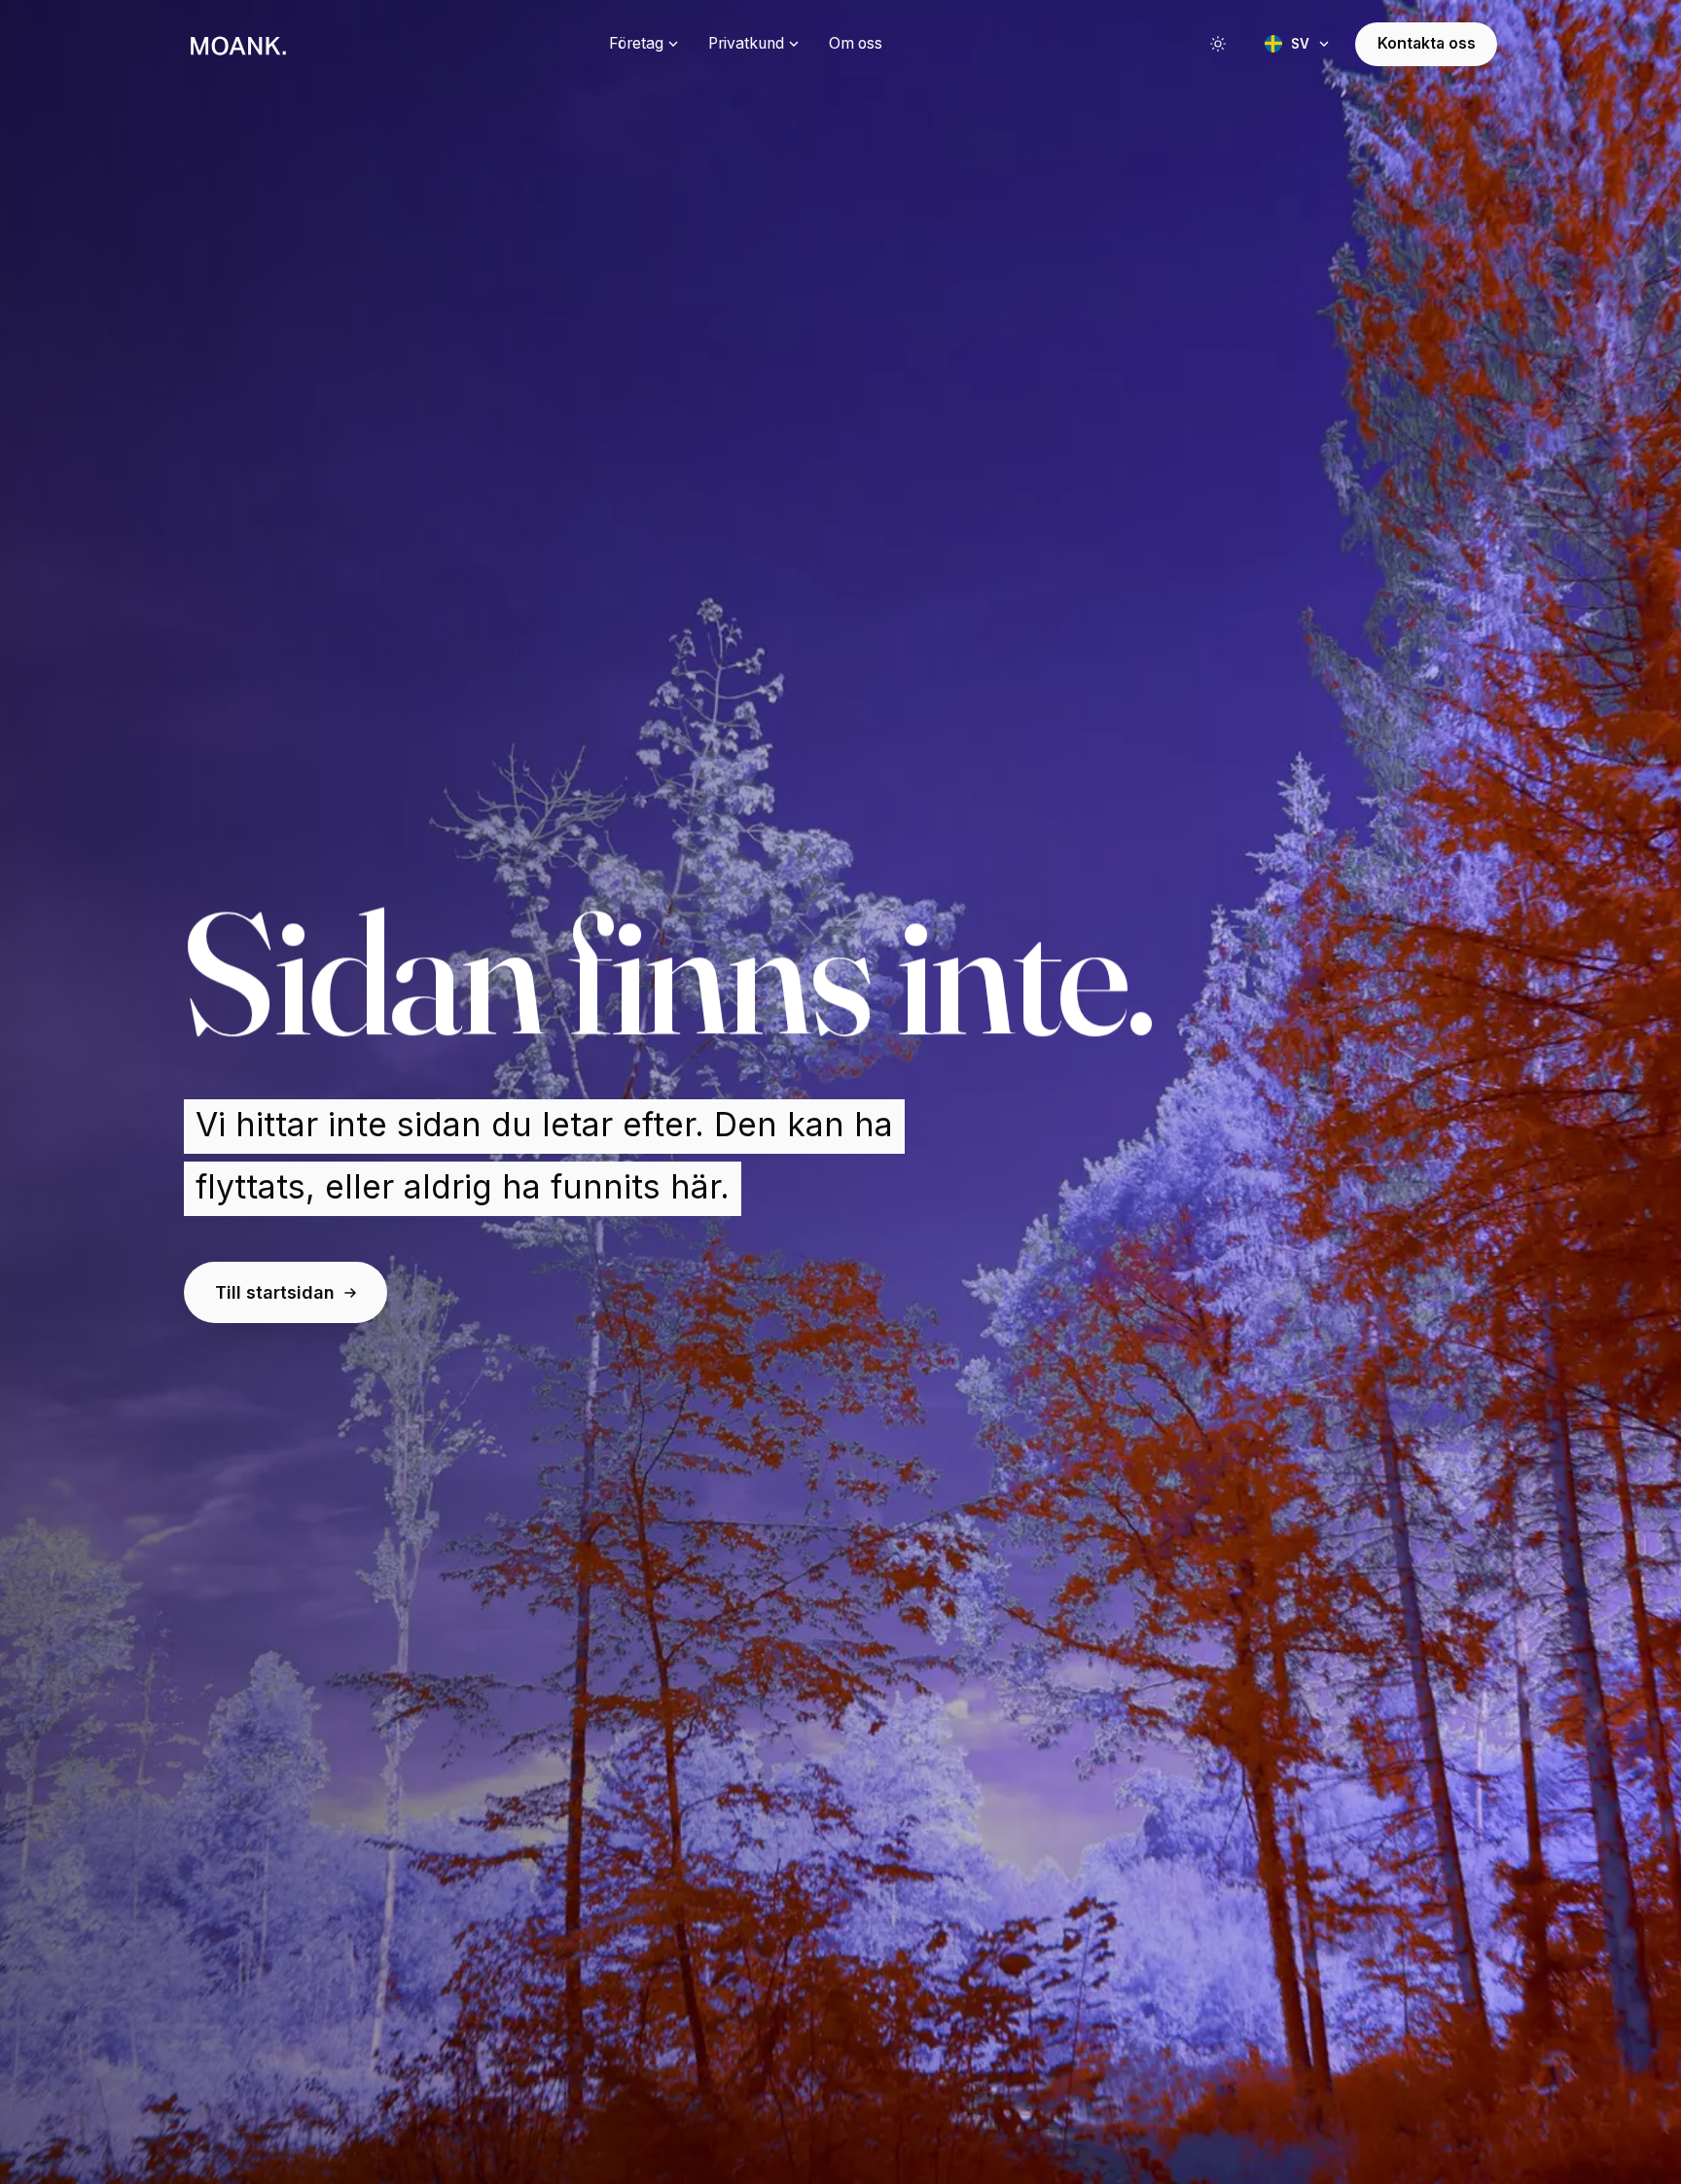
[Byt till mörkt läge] (1218, 44)
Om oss (856, 43)
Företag (636, 43)
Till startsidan (275, 1292)
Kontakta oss (1427, 43)
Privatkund (746, 43)
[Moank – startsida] (238, 44)
